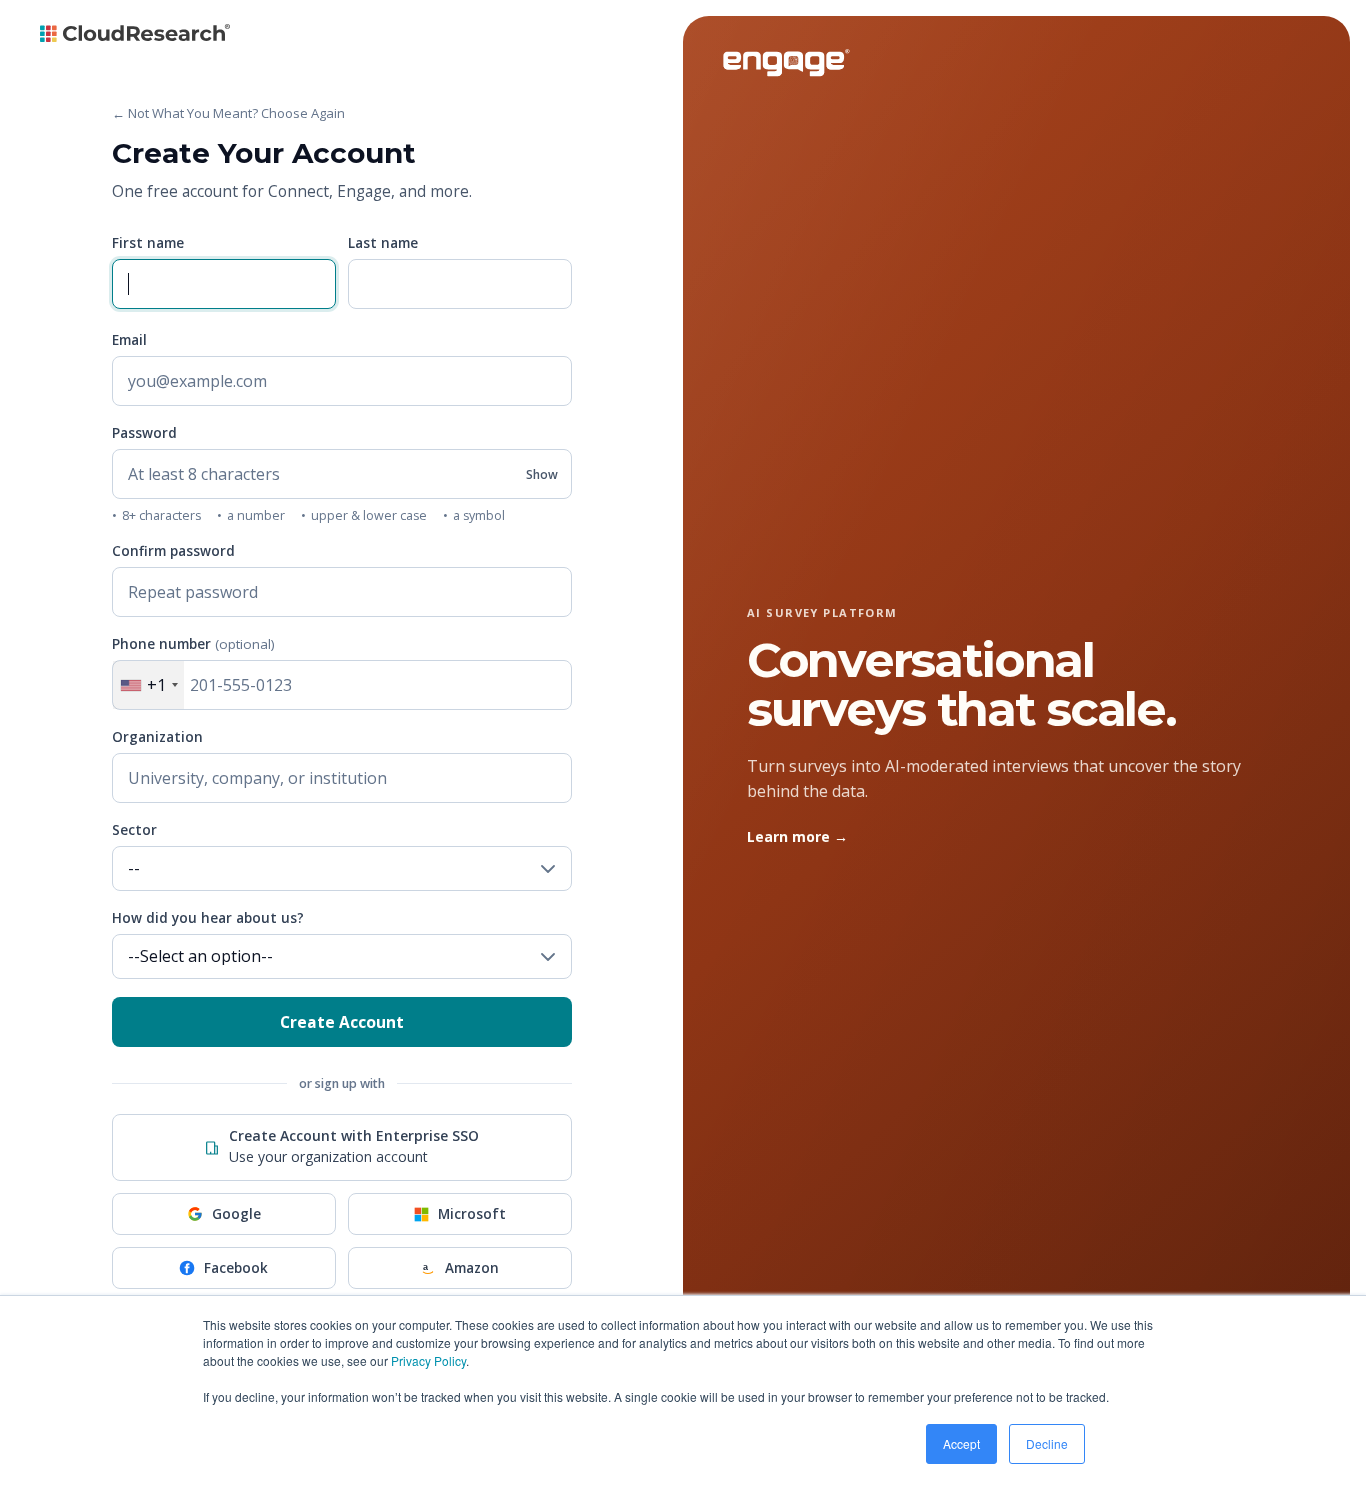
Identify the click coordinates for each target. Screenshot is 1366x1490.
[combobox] (148, 685)
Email (129, 340)
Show (542, 474)
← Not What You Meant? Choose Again (228, 113)
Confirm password (173, 551)
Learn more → (797, 836)
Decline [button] (1047, 1443)
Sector (134, 830)
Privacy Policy (428, 1360)
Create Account (342, 1022)
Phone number (193, 644)
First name (148, 243)
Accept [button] (961, 1443)
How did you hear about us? (208, 918)
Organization (157, 737)
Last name (383, 243)
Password (144, 433)
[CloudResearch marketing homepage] (135, 38)
